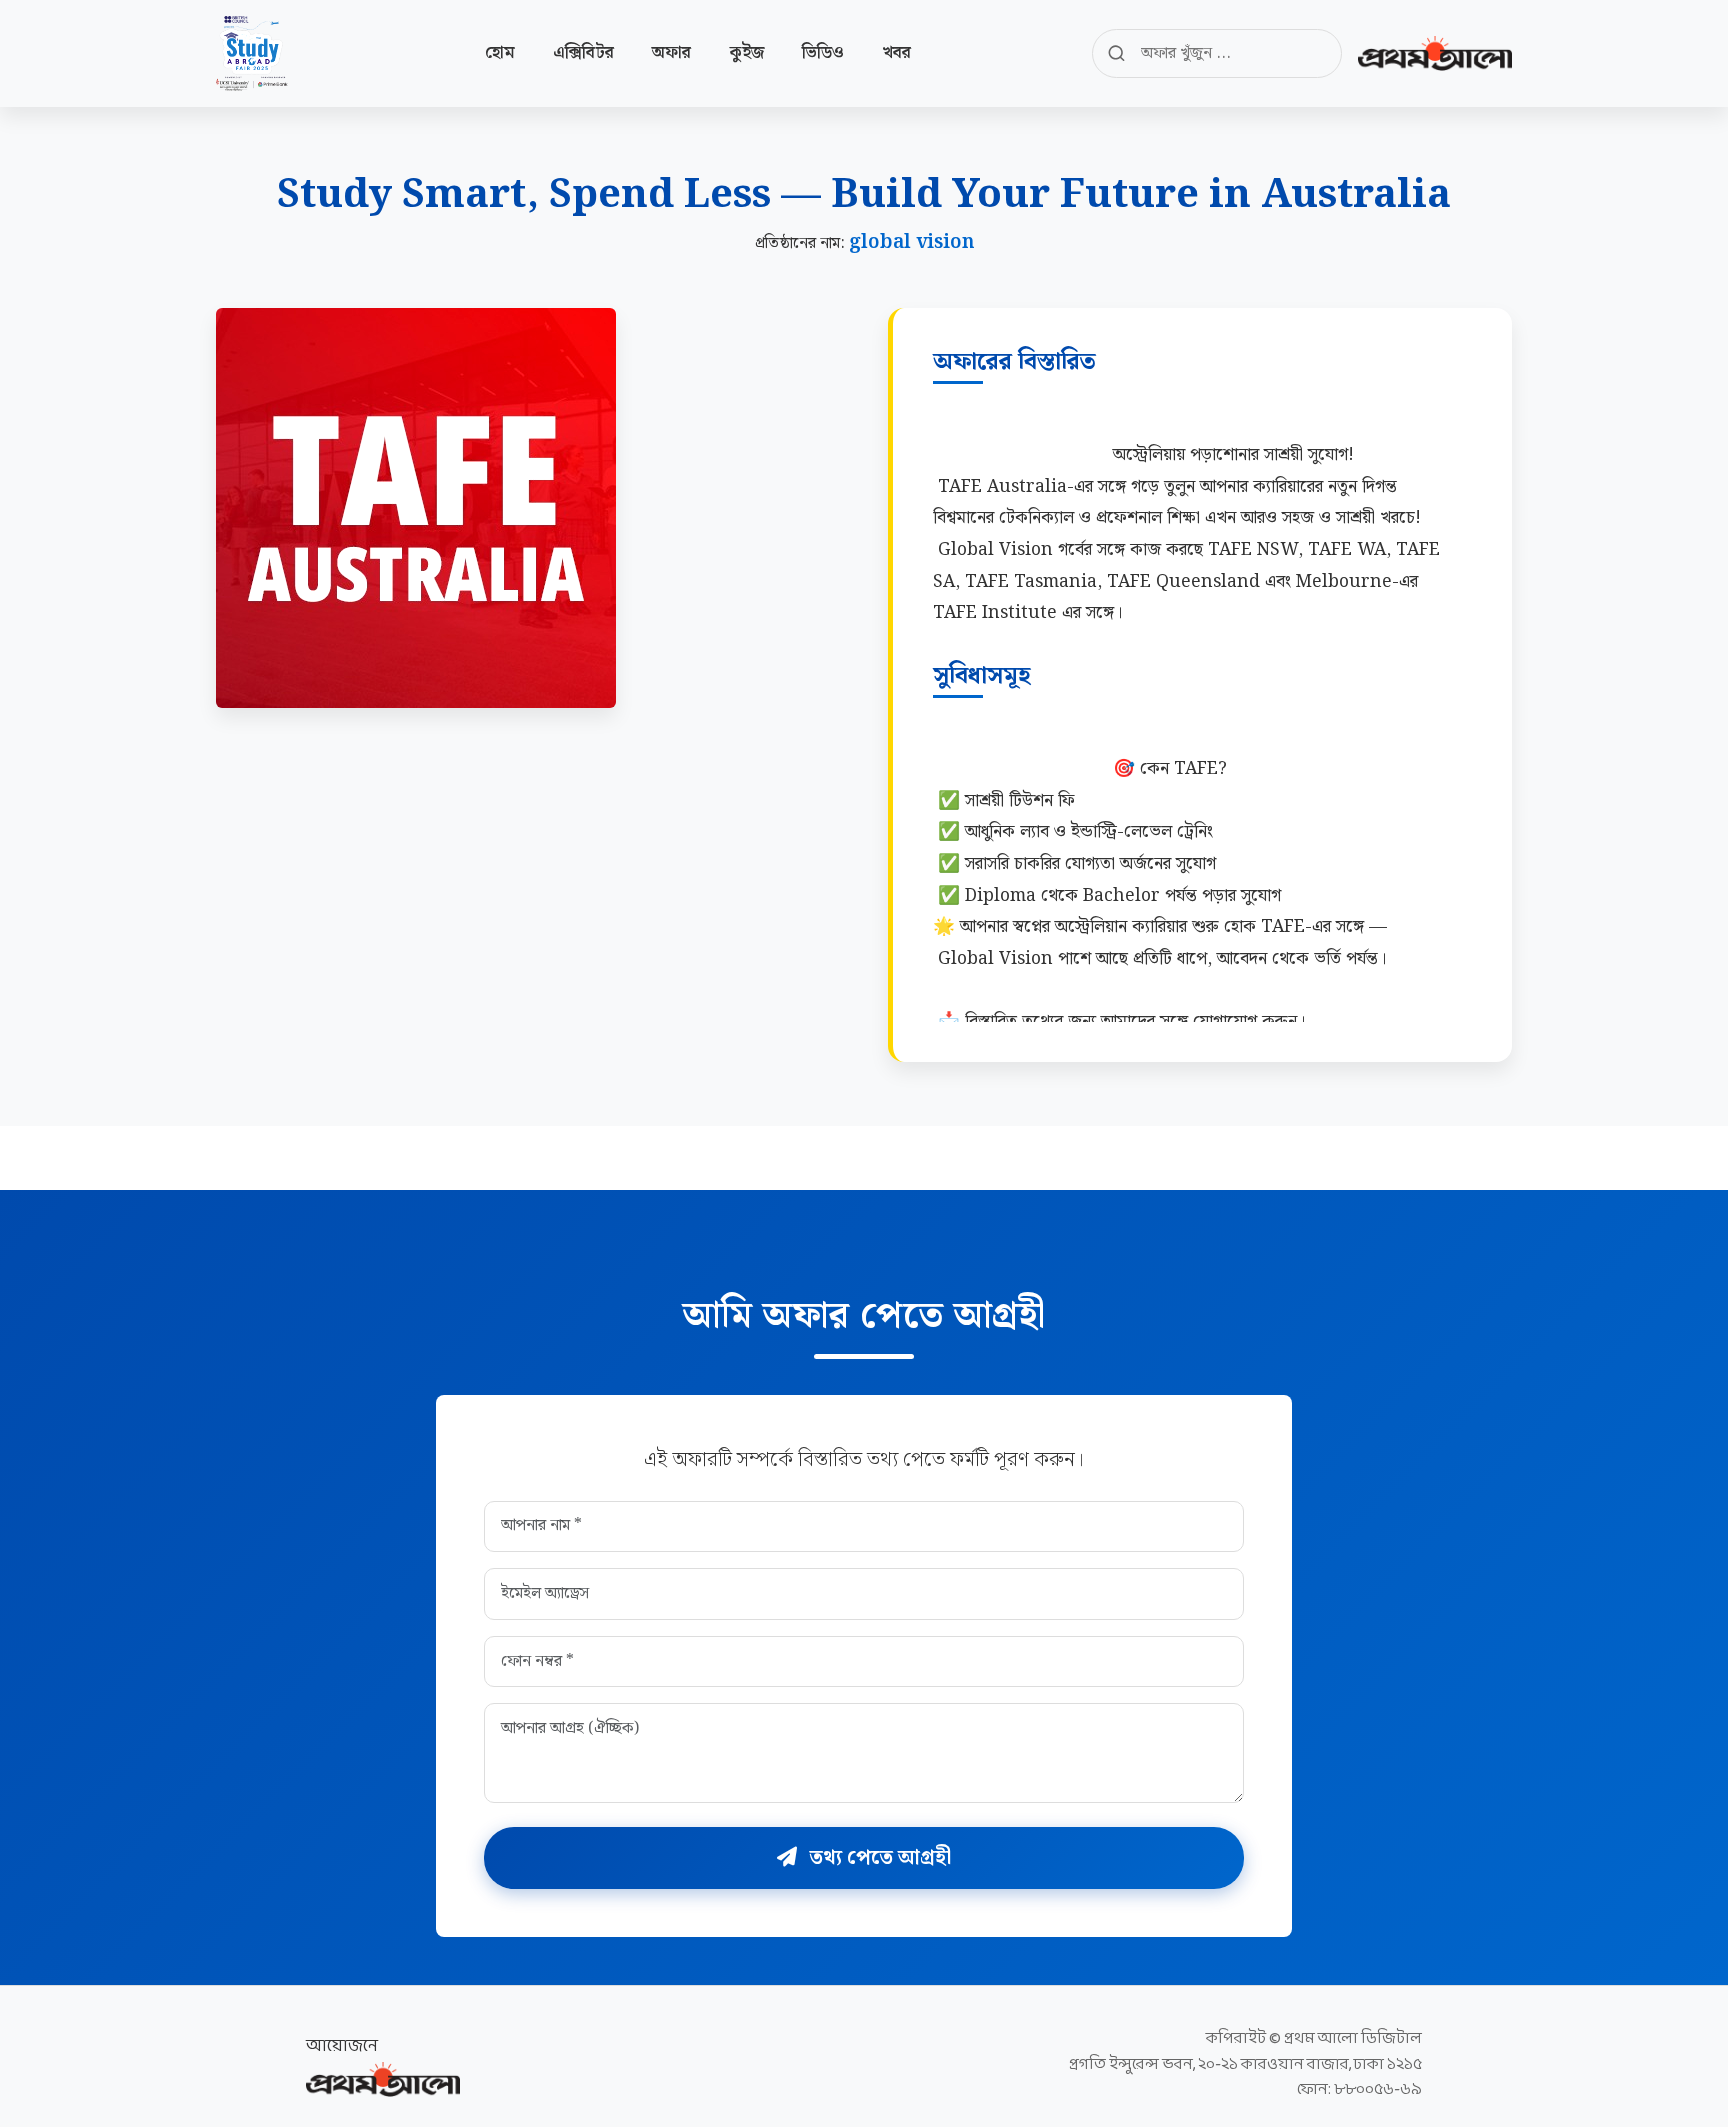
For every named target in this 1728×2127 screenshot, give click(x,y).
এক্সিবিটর (583, 53)
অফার (671, 53)
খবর (896, 53)
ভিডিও (823, 53)
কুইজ (747, 53)
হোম (500, 53)
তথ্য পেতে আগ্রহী (878, 1858)
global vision (911, 242)
